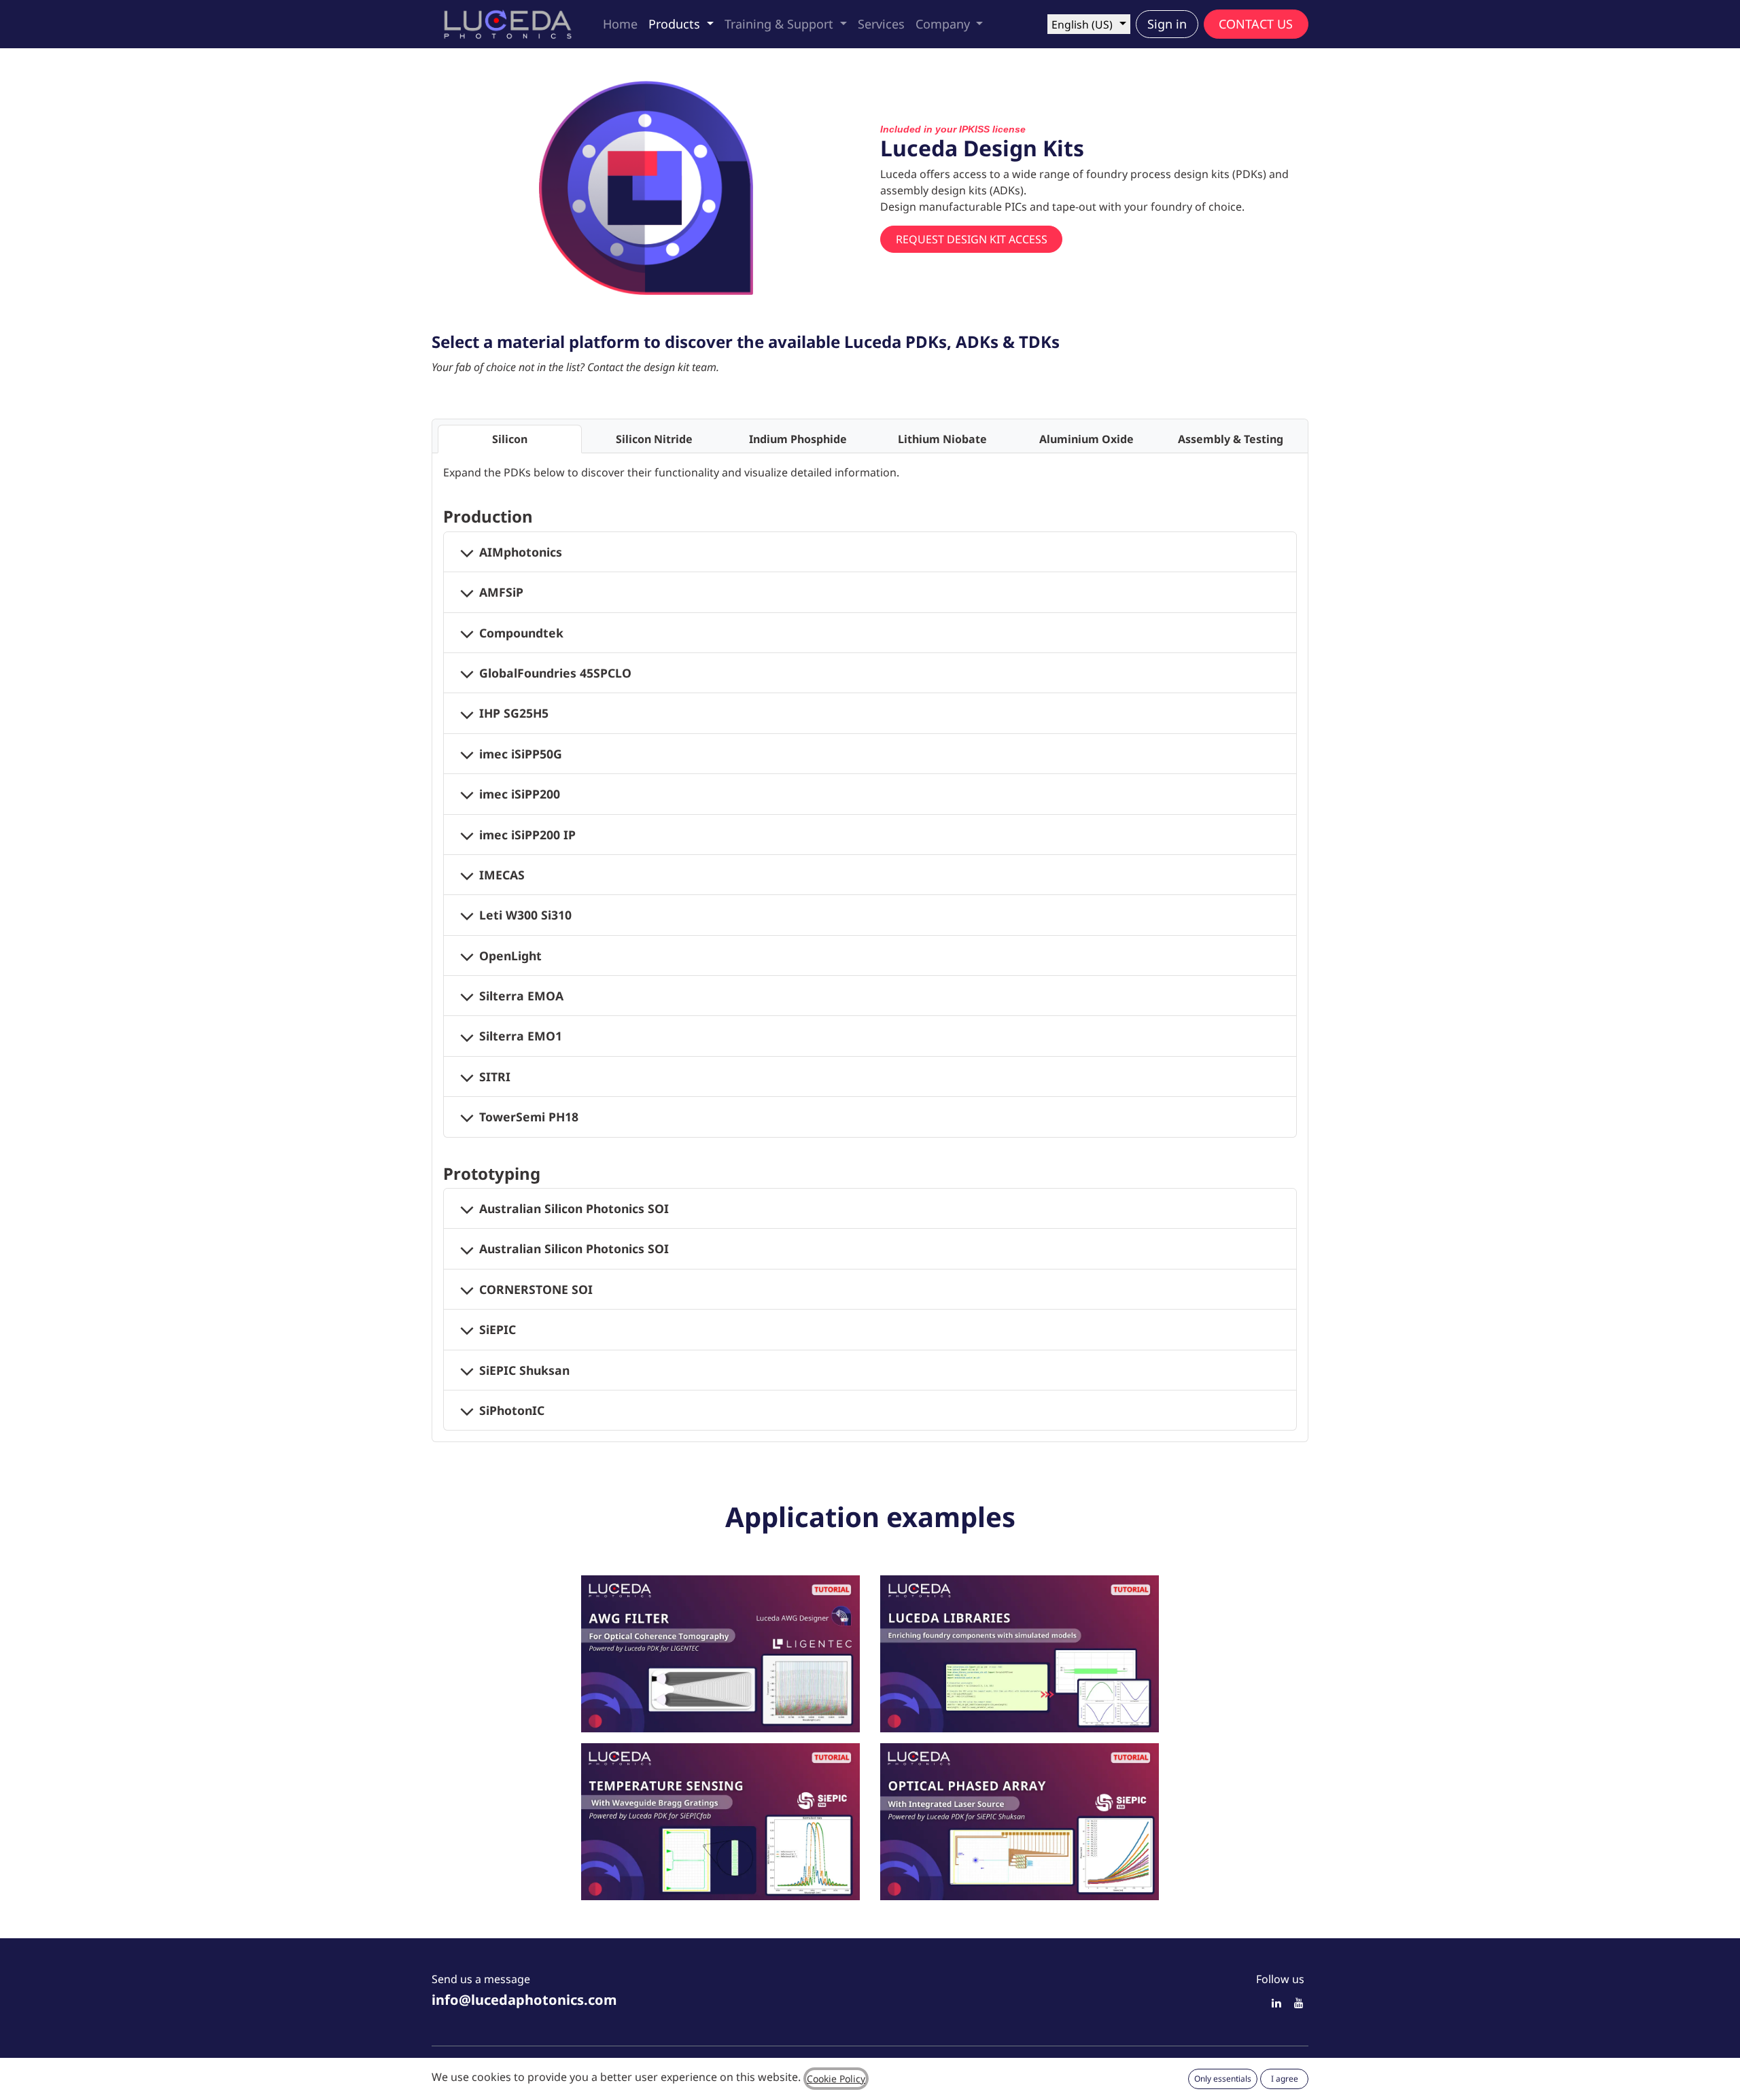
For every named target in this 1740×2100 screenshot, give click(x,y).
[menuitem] (620, 24)
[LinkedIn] (1276, 2003)
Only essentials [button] (1223, 2079)
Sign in (1167, 24)
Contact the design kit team (652, 367)
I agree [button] (1285, 2079)
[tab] (510, 439)
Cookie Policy (836, 2079)
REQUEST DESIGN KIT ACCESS (972, 239)
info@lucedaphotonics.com (524, 2000)
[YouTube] (1299, 2003)
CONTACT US (1256, 24)
